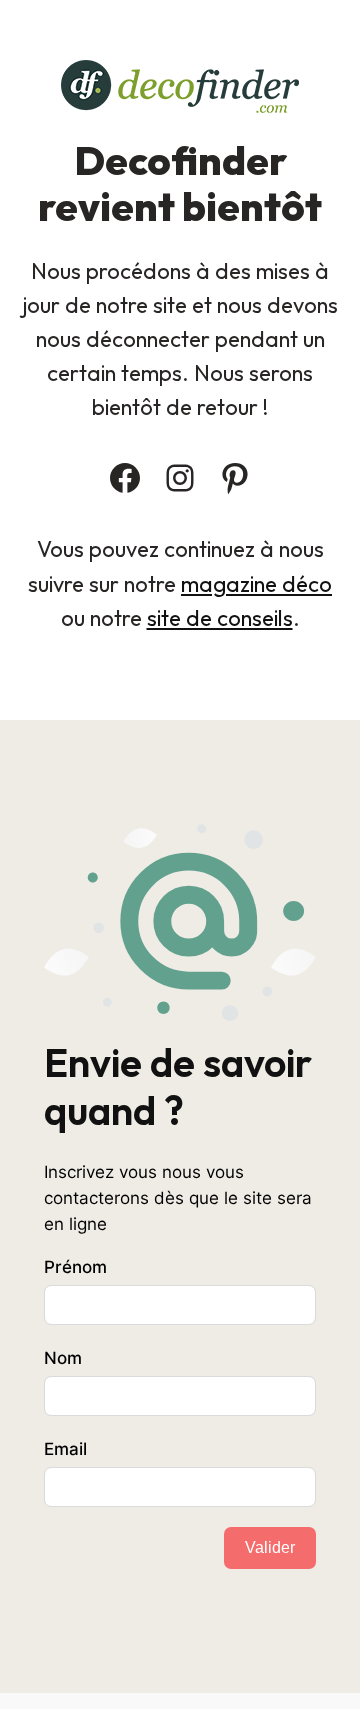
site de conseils (220, 618)
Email (65, 1449)
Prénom (75, 1267)
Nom (63, 1358)
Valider (270, 1547)
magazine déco (256, 584)
